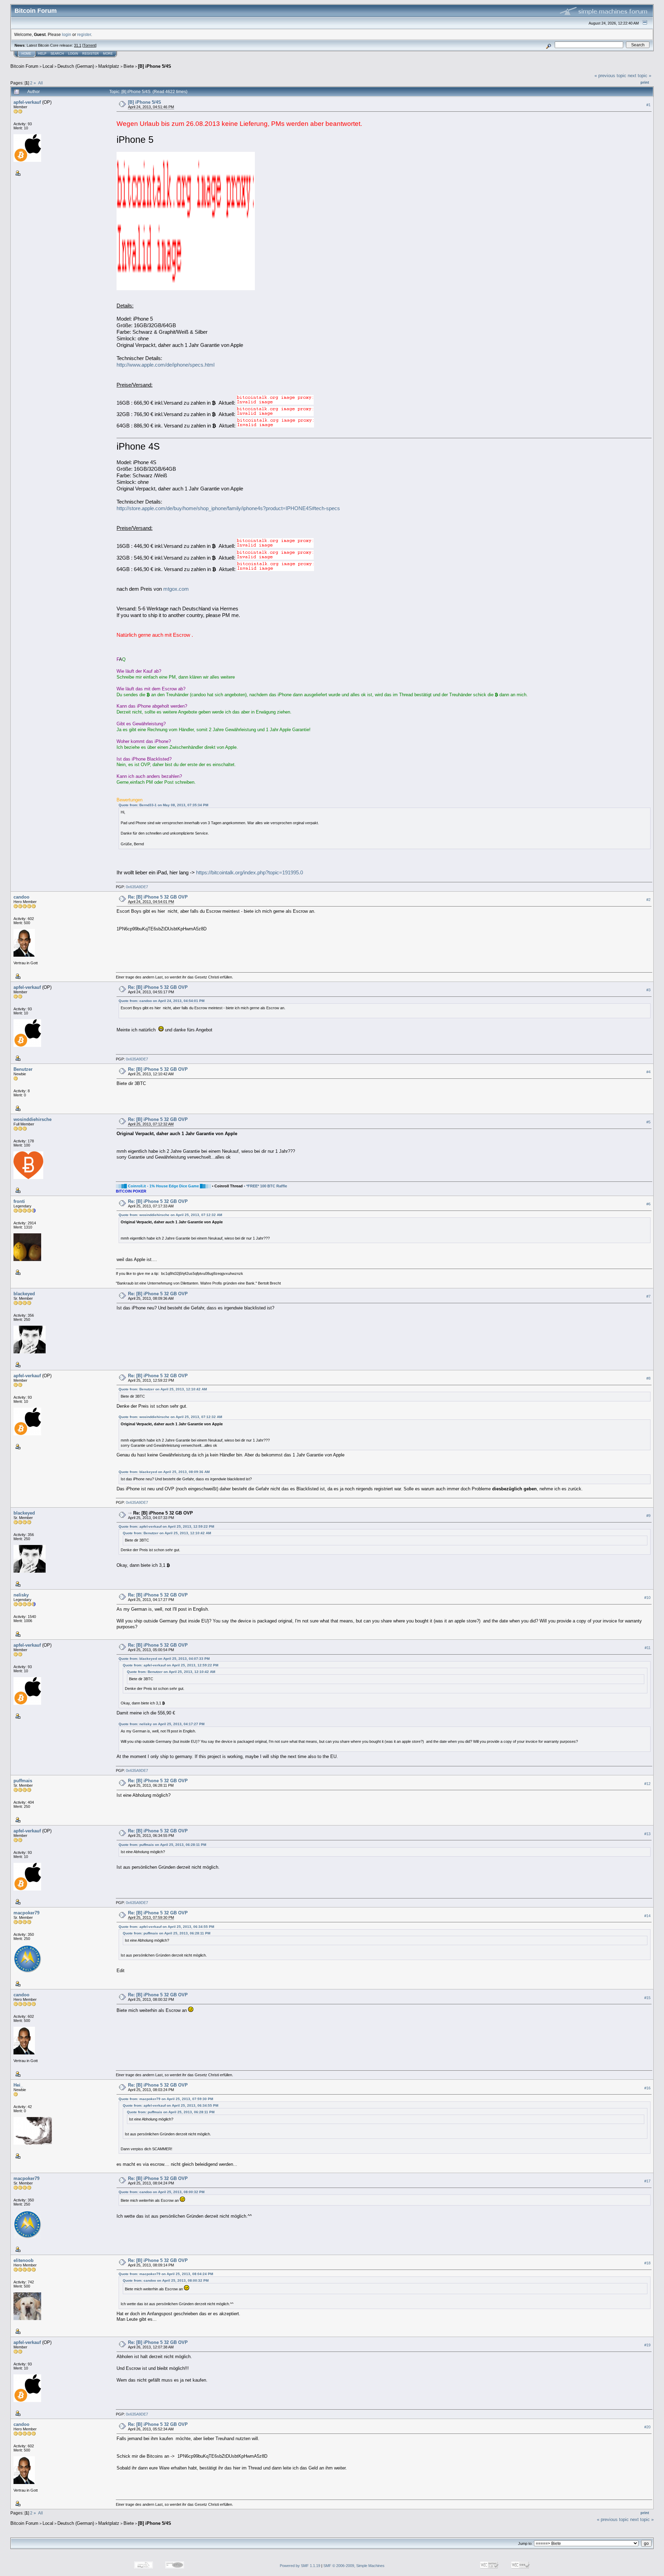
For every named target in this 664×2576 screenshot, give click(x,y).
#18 (647, 2263)
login (67, 34)
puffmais (23, 1781)
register (84, 34)
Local (48, 66)
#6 (648, 1204)
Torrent (89, 45)
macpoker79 (26, 1913)
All (40, 83)
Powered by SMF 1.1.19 (300, 2566)
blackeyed (24, 1294)
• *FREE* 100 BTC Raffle (265, 1186)
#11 (648, 1648)
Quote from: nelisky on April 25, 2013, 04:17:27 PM (162, 1724)
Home (26, 54)
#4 (648, 1072)
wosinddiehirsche (33, 1119)
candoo (21, 897)
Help (42, 54)
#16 (647, 2088)
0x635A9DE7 (137, 887)
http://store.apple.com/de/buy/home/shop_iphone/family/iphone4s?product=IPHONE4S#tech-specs (228, 508)
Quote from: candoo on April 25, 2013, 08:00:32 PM (162, 2192)
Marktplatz (109, 66)
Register (91, 54)
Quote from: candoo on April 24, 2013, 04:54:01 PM (162, 1001)
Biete (129, 66)
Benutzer (23, 1069)
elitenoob (24, 2260)
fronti (19, 1201)
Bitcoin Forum (24, 66)
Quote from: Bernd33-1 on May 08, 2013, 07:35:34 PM (163, 805)
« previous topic (610, 76)
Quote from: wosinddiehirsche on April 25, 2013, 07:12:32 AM (170, 1215)
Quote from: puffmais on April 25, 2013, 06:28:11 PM (162, 1845)
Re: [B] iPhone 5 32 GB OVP (158, 897)
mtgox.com (176, 589)
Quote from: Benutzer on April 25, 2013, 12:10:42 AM (163, 1389)
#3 (648, 990)
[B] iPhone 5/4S (155, 66)
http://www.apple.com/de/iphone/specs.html (165, 365)
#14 (647, 1916)
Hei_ (18, 2085)
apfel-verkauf (27, 102)
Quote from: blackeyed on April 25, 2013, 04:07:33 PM (164, 1659)
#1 (648, 105)
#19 (647, 2345)
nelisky (21, 1595)
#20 (647, 2427)
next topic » (639, 76)
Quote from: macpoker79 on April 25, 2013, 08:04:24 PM (166, 2274)
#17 (647, 2181)
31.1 (78, 45)
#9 (648, 1516)
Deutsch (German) (76, 66)
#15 (647, 1998)
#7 (648, 1296)
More (108, 54)
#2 (648, 900)
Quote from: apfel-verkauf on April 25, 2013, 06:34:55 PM (166, 1927)
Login (73, 54)
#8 (648, 1378)
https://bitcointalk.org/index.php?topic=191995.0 (250, 873)
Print (645, 82)
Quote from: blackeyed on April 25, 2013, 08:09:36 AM (164, 1472)
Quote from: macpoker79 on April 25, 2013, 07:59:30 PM (166, 2099)
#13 (647, 1834)
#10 (647, 1598)
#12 (647, 1784)
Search (57, 54)
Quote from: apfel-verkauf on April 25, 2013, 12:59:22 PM (166, 1526)
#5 (648, 1122)
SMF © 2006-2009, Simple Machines (354, 2566)
